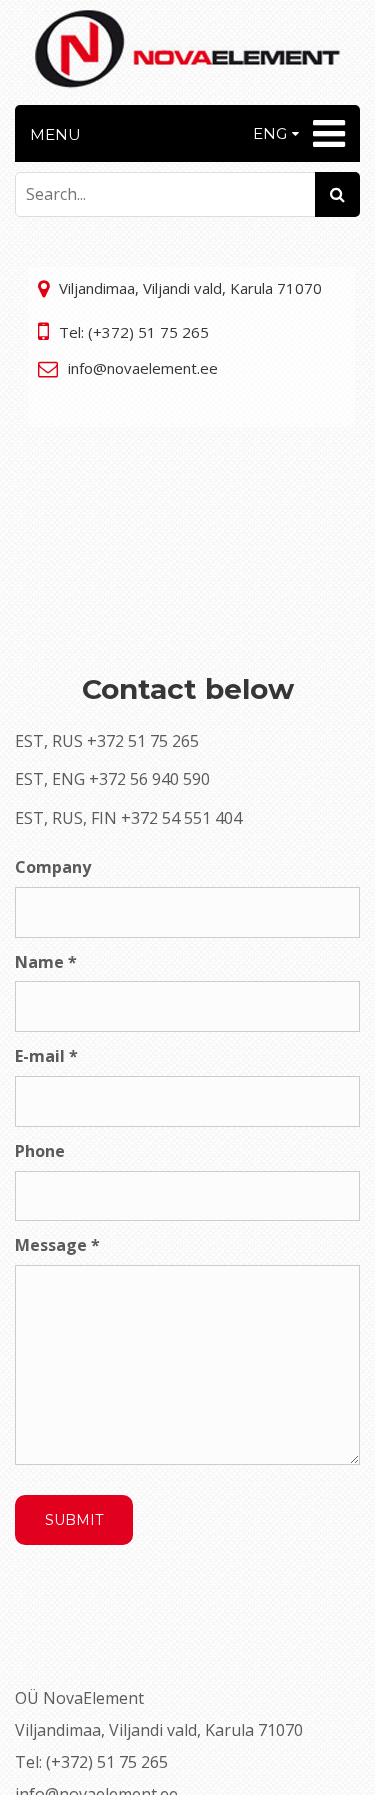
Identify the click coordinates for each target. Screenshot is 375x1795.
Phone (40, 1151)
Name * (46, 962)
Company (53, 867)
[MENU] (326, 134)
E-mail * (46, 1056)
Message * (57, 1245)
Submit (74, 1520)
